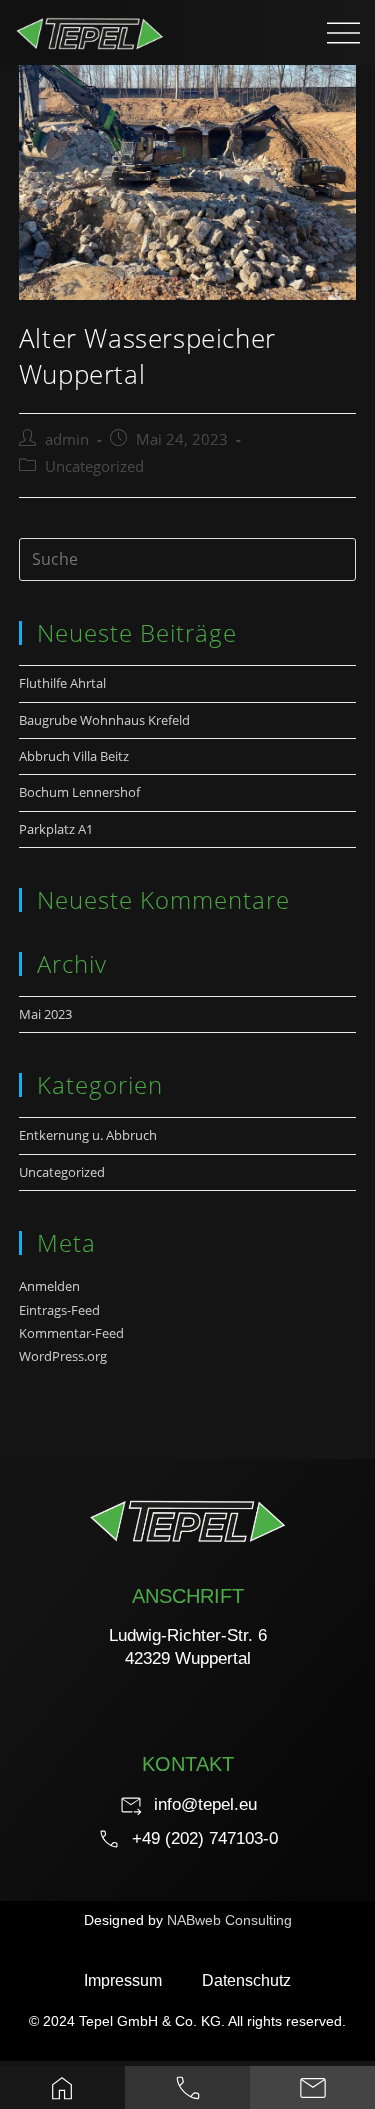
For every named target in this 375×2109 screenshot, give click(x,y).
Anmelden (49, 1286)
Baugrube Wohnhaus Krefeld (104, 720)
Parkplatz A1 (56, 829)
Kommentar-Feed (71, 1333)
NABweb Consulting (229, 1920)
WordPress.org (63, 1356)
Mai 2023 (45, 1014)
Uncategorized (94, 466)
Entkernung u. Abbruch (88, 1135)
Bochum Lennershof (81, 792)
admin (67, 439)
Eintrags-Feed (59, 1310)
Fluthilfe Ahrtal (62, 683)
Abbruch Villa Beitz (74, 756)
